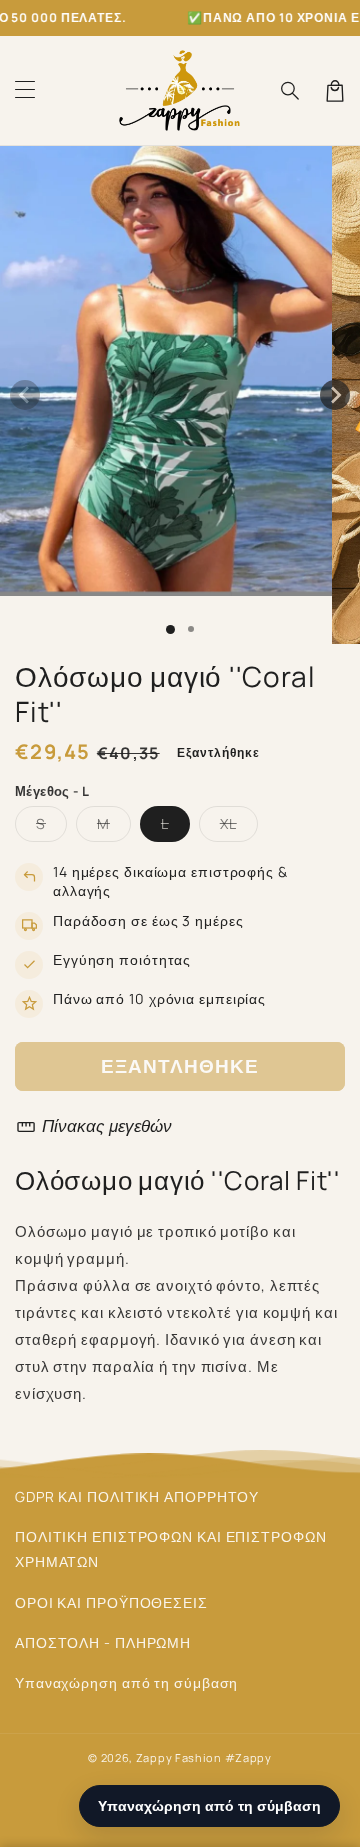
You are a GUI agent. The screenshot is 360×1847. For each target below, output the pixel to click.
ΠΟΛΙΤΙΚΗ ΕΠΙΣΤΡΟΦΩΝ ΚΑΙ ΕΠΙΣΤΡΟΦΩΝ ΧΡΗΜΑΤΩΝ (171, 1549)
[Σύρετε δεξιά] (335, 395)
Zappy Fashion (179, 1757)
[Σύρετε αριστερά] (25, 395)
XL (239, 827)
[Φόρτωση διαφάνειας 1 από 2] (191, 629)
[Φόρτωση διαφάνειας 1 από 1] (170, 629)
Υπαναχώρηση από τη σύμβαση (126, 1682)
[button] (25, 91)
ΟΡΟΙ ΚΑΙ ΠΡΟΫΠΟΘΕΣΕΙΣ (111, 1602)
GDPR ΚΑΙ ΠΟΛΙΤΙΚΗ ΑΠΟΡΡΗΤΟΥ (137, 1496)
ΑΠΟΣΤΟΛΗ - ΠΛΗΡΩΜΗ (103, 1642)
